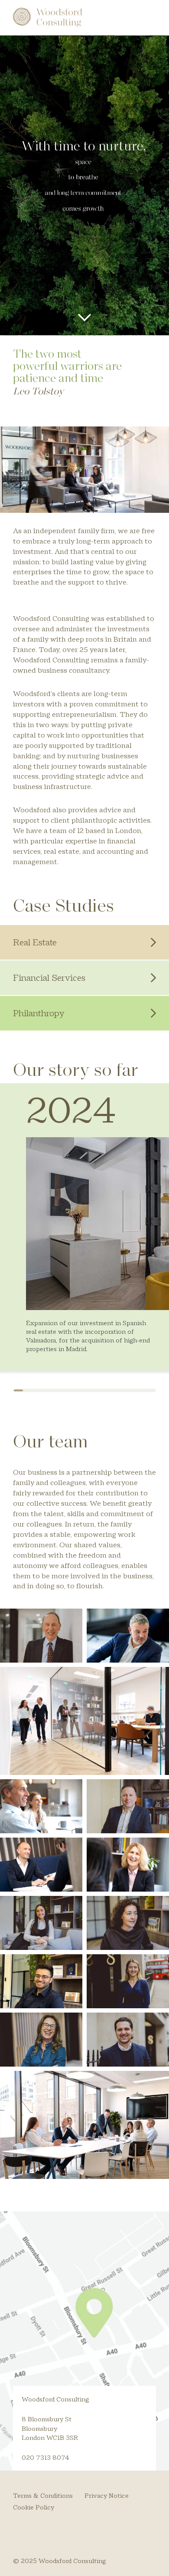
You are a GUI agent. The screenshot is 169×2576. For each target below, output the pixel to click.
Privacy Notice (107, 2495)
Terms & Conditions (43, 2495)
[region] (84, 1238)
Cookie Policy (34, 2507)
